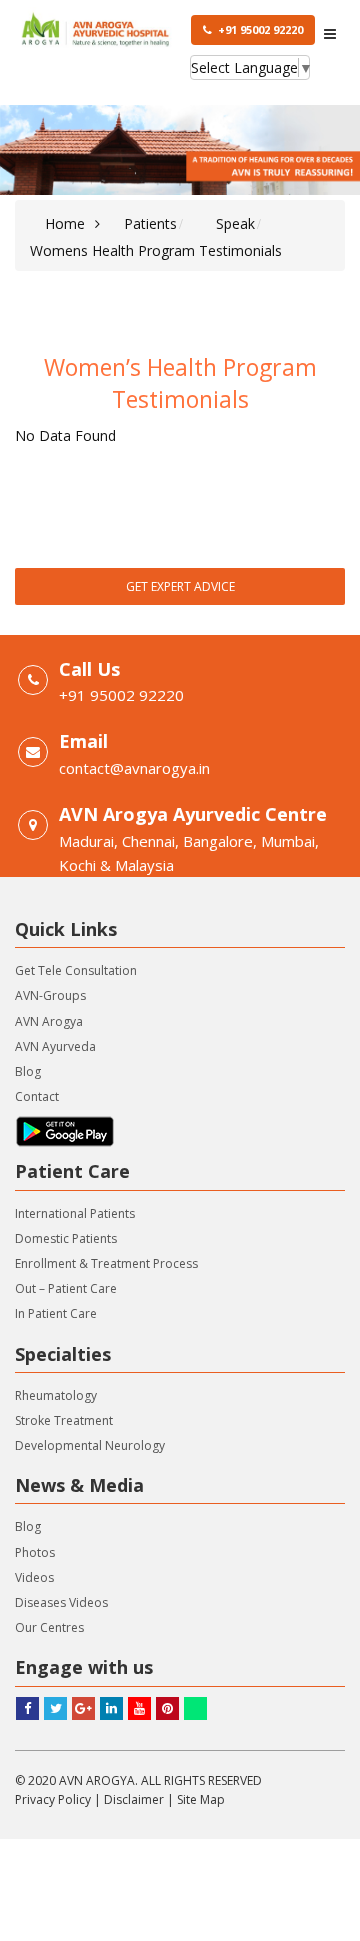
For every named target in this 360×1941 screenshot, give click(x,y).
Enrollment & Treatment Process (106, 1263)
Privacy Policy (53, 1799)
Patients (150, 223)
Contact (37, 1096)
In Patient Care (56, 1313)
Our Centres (49, 1627)
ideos (38, 1577)
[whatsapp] (195, 1708)
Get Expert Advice (180, 586)
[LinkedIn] (111, 1708)
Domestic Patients (66, 1238)
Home (65, 223)
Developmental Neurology (90, 1445)
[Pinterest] (167, 1708)
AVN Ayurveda (55, 1046)
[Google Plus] (83, 1708)
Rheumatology (56, 1395)
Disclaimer (134, 1799)
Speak (235, 223)
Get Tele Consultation (76, 970)
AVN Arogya (49, 1021)
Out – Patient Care (66, 1288)
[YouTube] (139, 1708)
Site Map (201, 1799)
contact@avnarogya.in (134, 768)
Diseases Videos (61, 1602)
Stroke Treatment (64, 1420)
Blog (28, 1071)
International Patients (75, 1213)
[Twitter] (55, 1708)
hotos (38, 1552)
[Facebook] (27, 1708)
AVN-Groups (50, 995)
